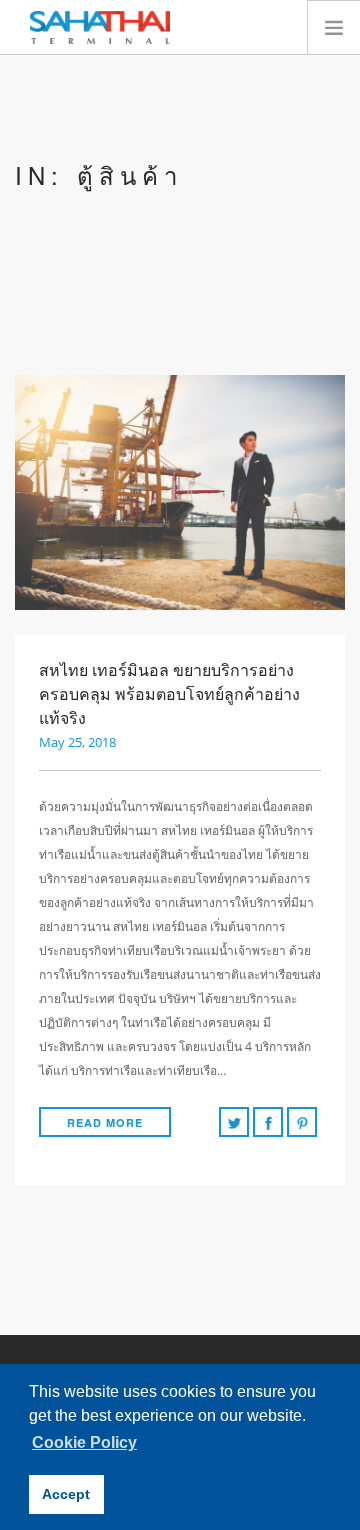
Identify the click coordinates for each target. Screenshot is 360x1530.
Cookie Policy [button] (84, 1442)
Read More (105, 1122)
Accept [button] (66, 1494)
